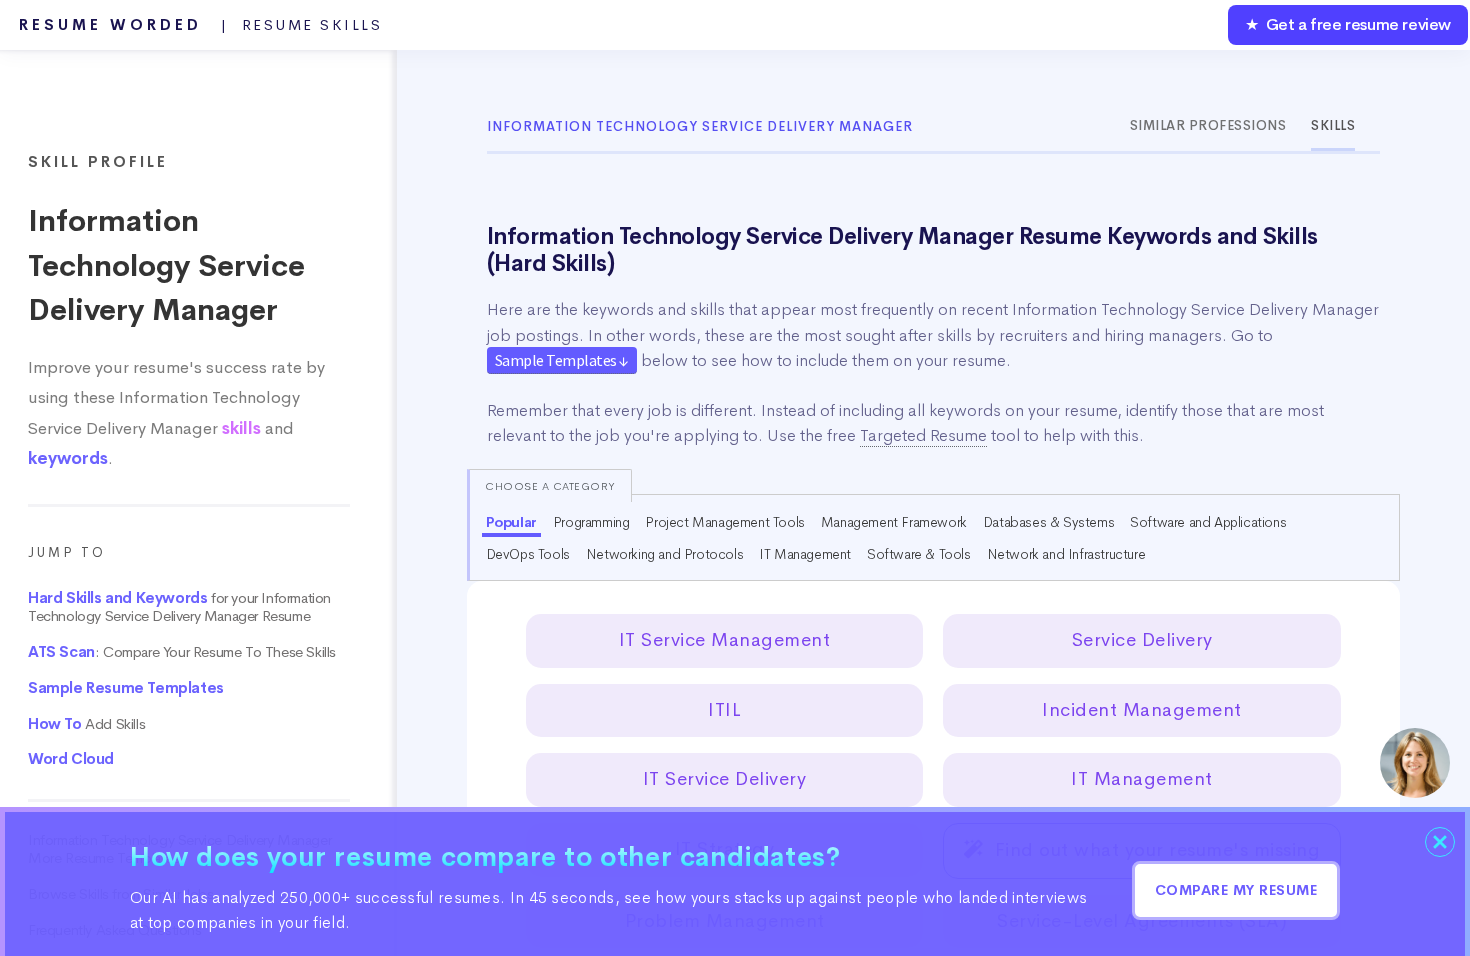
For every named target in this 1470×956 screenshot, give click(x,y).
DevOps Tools (528, 554)
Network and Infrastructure (1066, 554)
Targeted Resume (923, 435)
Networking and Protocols (664, 554)
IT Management (805, 554)
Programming (591, 522)
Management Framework (894, 522)
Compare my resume (1236, 890)
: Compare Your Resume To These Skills (182, 652)
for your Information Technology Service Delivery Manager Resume (179, 607)
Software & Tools (919, 554)
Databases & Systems (1048, 522)
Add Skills (86, 724)
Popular (511, 522)
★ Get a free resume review (1348, 24)
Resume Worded (201, 25)
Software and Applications (1208, 522)
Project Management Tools (724, 522)
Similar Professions (1208, 125)
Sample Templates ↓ (562, 360)
